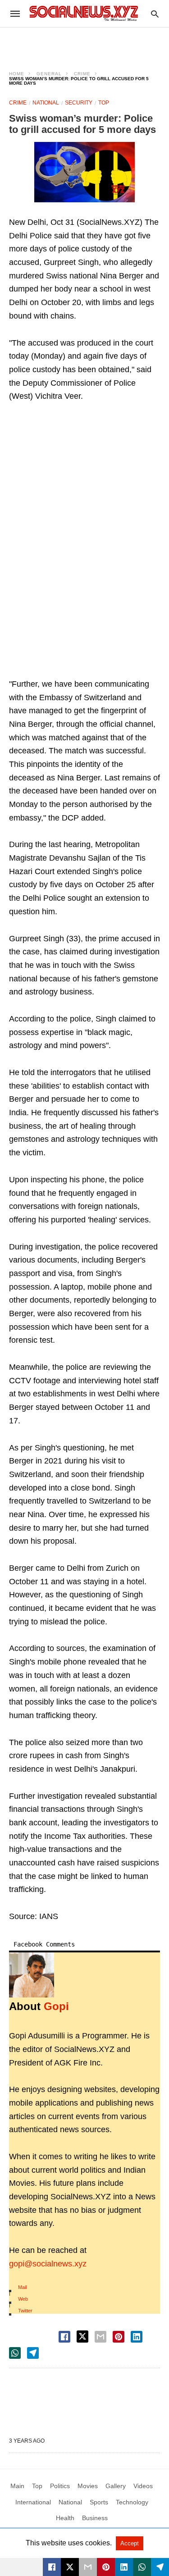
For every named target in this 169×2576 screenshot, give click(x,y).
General (49, 74)
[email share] (100, 2337)
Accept (130, 2543)
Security (79, 103)
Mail (22, 2287)
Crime (82, 74)
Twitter (25, 2311)
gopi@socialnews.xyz (48, 2264)
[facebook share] (64, 2337)
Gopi (56, 2006)
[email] (88, 2567)
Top (104, 103)
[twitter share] (82, 2337)
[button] (84, 172)
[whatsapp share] (15, 2353)
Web (23, 2299)
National (46, 103)
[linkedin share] (137, 2337)
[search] (155, 14)
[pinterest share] (119, 2337)
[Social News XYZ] (84, 13)
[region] (85, 43)
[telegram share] (33, 2353)
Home (17, 74)
